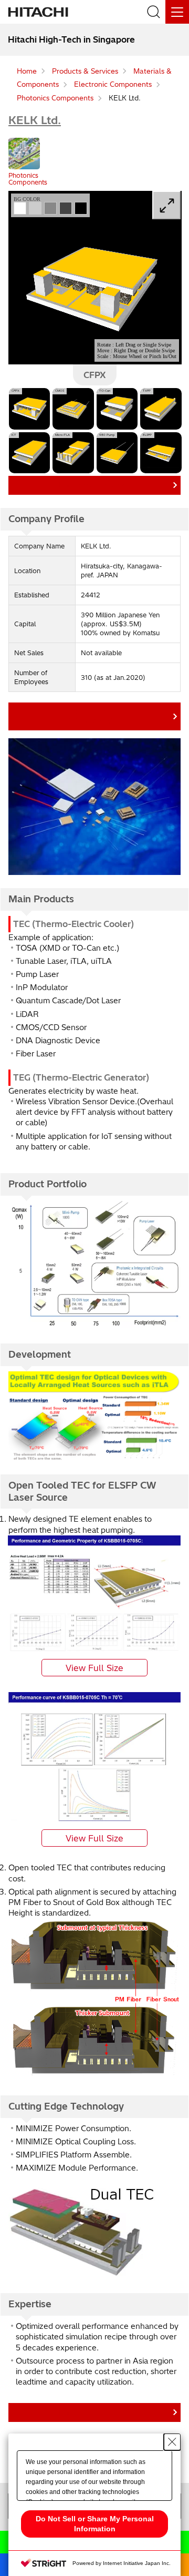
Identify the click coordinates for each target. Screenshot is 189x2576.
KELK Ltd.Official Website (92, 716)
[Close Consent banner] (172, 2442)
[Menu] (177, 12)
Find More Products (92, 485)
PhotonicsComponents (28, 179)
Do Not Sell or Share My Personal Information (95, 2524)
